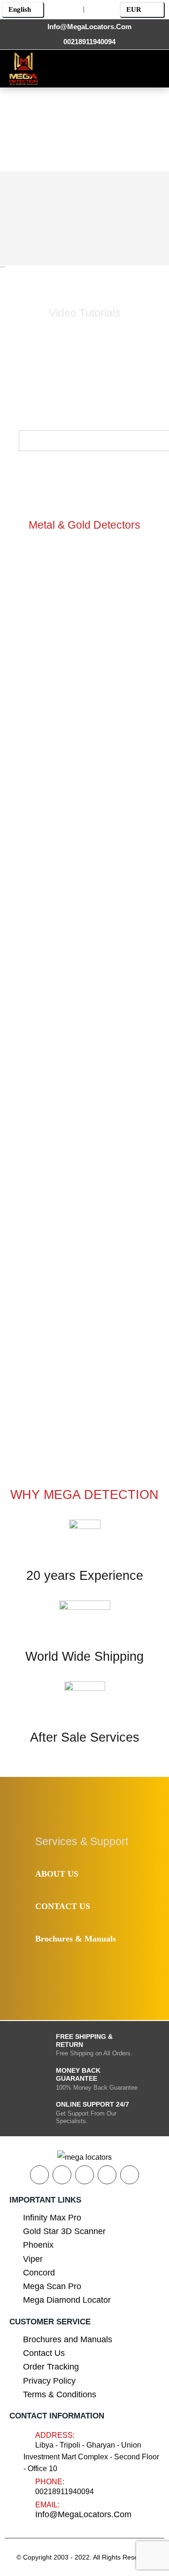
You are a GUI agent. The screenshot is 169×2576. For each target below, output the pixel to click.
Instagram (107, 2175)
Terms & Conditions (60, 2394)
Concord (39, 2273)
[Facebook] (53, 68)
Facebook (39, 2175)
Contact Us (44, 2353)
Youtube (84, 2175)
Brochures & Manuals (76, 1939)
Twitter (62, 2175)
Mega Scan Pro (52, 2286)
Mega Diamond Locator (67, 2300)
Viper (33, 2259)
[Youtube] (96, 68)
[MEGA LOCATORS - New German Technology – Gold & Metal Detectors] (23, 69)
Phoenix (38, 2245)
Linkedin (130, 2175)
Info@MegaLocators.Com (83, 2514)
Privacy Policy (49, 2381)
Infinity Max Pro (52, 2218)
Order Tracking (51, 2367)
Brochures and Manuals (68, 2339)
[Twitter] (74, 68)
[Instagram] (117, 68)
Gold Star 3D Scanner (64, 2231)
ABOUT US (57, 1874)
